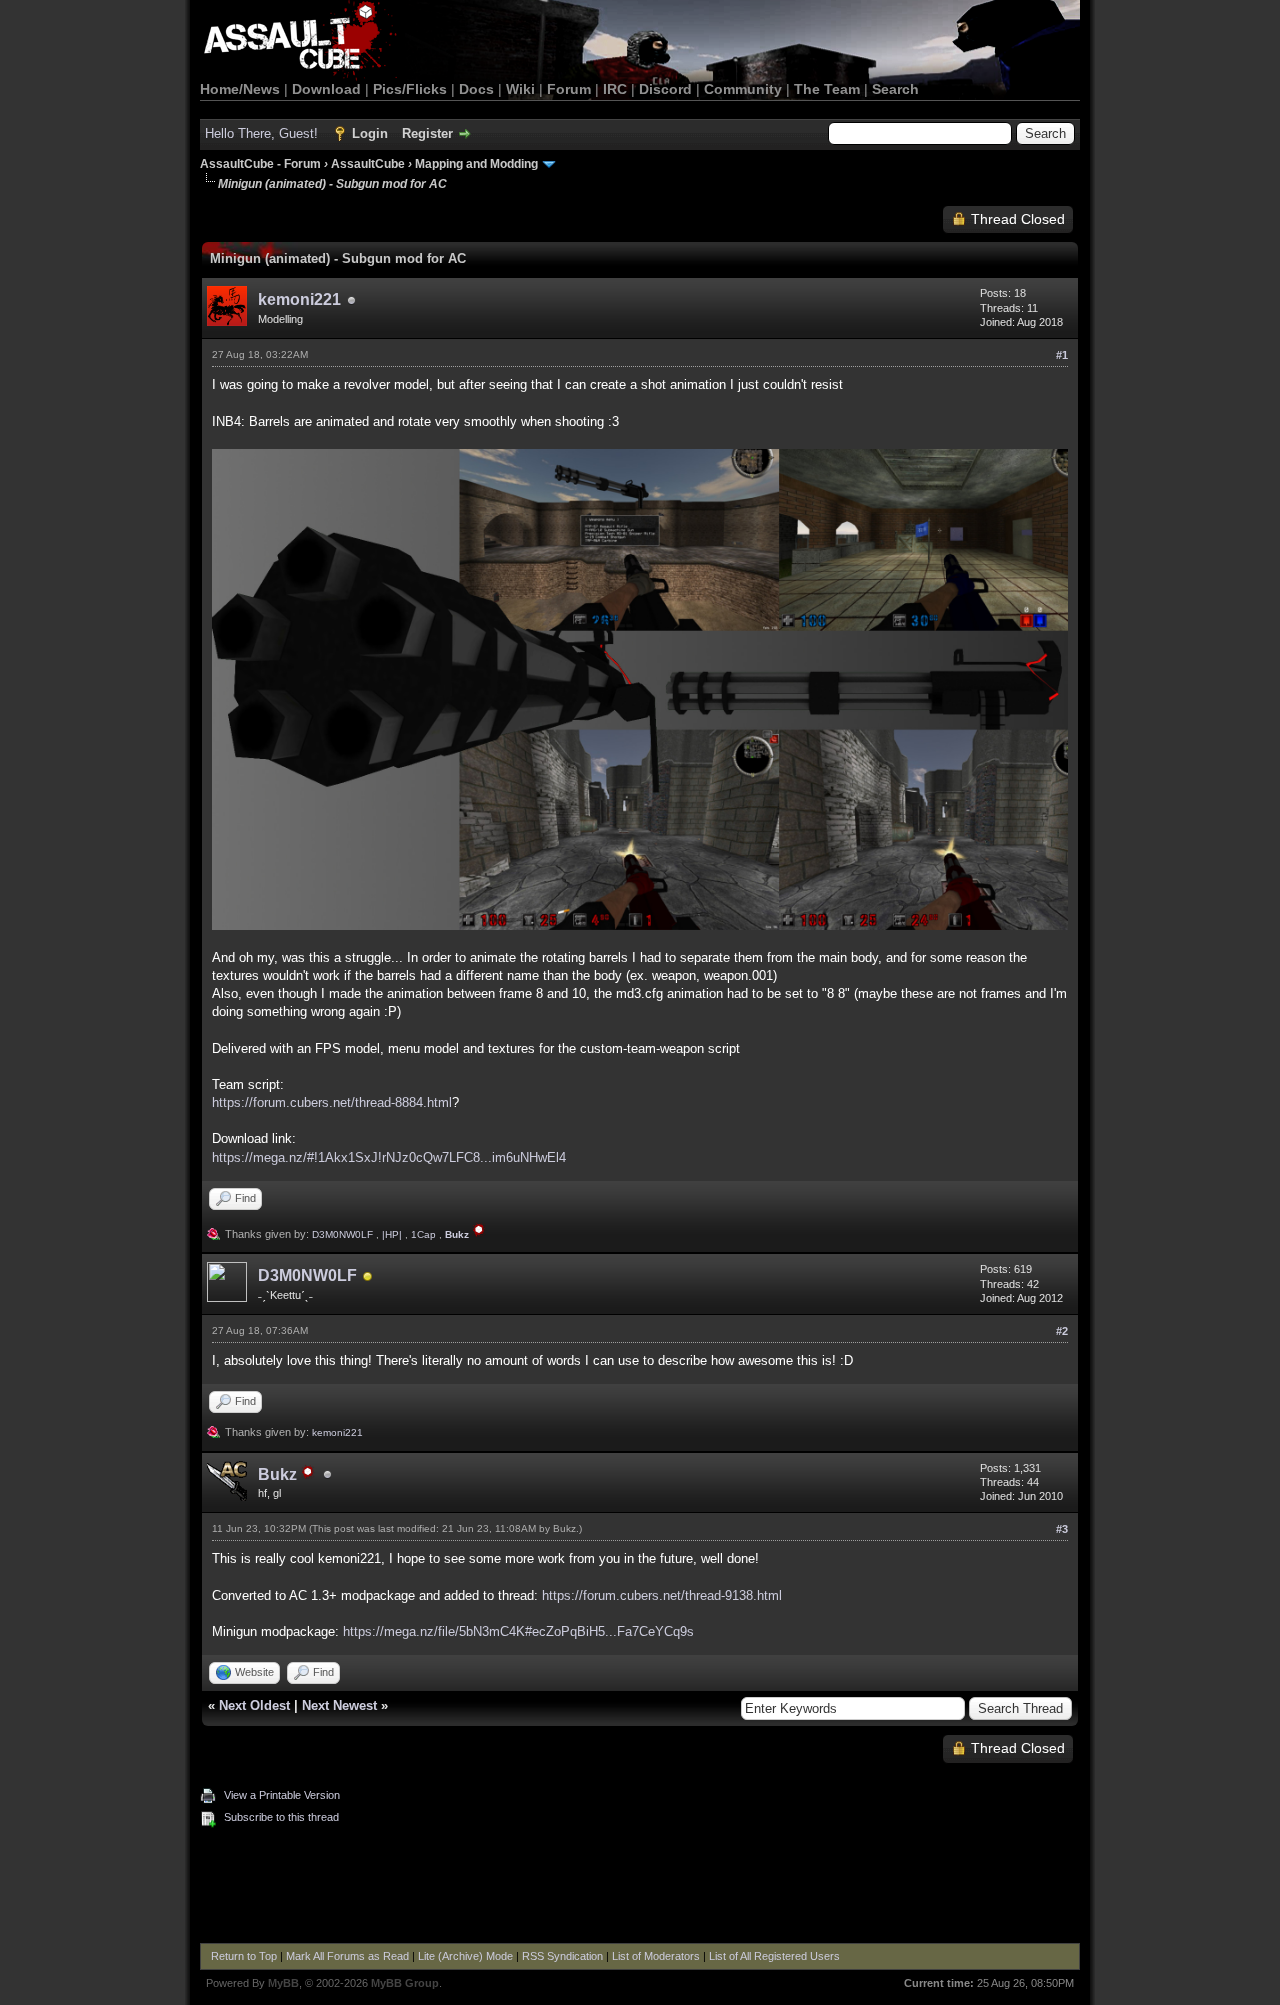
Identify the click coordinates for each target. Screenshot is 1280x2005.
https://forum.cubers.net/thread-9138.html (662, 1595)
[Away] (368, 1277)
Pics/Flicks (410, 89)
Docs (476, 89)
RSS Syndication (562, 1956)
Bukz (564, 1528)
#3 (1062, 1529)
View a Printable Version (282, 1795)
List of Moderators (656, 1956)
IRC (615, 89)
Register (427, 133)
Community (743, 89)
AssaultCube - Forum (260, 164)
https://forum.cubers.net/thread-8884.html (332, 1102)
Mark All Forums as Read (347, 1956)
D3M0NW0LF (342, 1234)
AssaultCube (368, 164)
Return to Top (244, 1956)
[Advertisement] (640, 1888)
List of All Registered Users (774, 1956)
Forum (569, 89)
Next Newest (339, 1705)
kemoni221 (299, 299)
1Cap (423, 1234)
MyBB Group (405, 1983)
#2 (1062, 1331)
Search (895, 89)
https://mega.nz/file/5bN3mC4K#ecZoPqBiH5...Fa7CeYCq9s (518, 1631)
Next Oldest (254, 1705)
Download (326, 89)
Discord (665, 89)
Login (370, 133)
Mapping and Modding (476, 164)
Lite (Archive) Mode (465, 1956)
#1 (1062, 355)
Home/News (240, 89)
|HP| (392, 1234)
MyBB (283, 1983)
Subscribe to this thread (281, 1817)
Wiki (520, 89)
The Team (827, 89)
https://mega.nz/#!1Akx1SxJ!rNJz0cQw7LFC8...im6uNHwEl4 (389, 1157)
